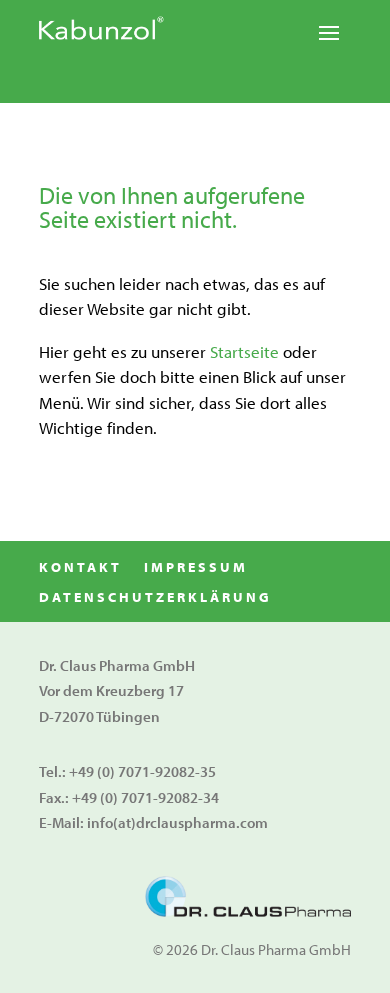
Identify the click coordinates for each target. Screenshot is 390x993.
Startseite (244, 351)
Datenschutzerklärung (155, 598)
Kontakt (80, 568)
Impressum (196, 568)
